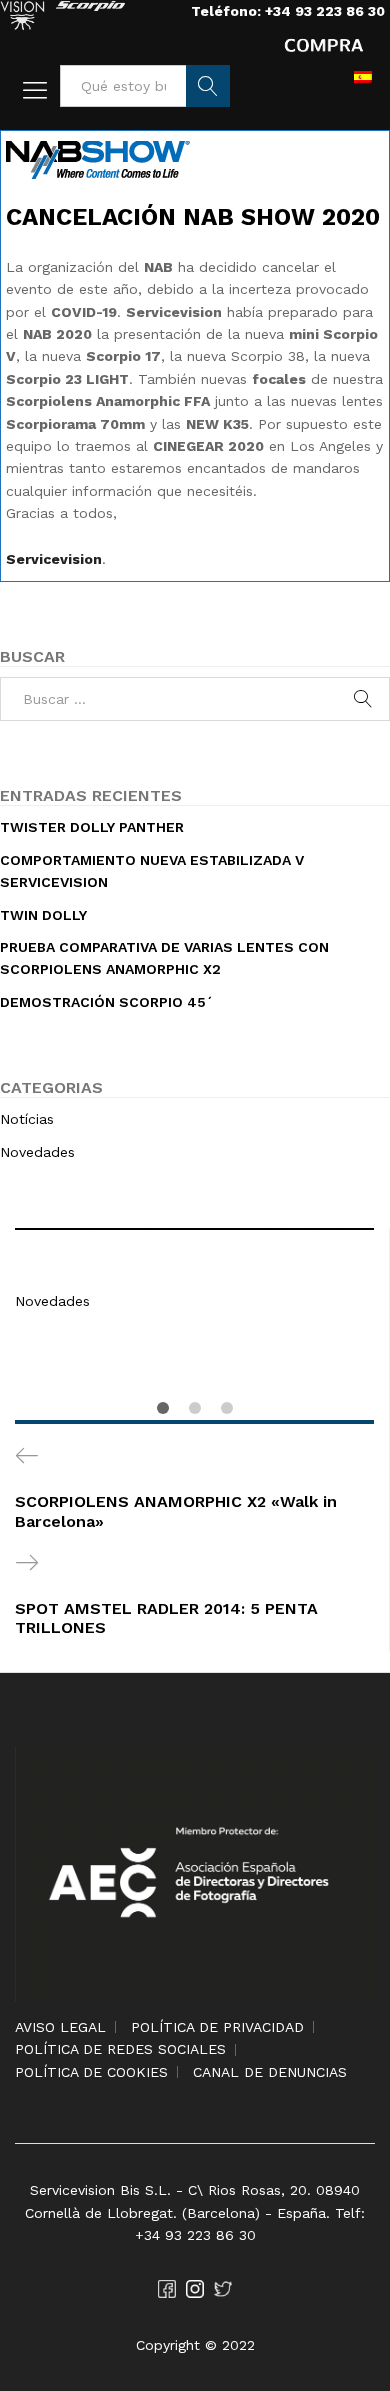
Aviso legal (60, 2027)
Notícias (27, 1119)
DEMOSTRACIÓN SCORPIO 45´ (107, 1002)
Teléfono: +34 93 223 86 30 (288, 11)
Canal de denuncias (270, 2072)
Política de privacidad (217, 2027)
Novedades (52, 1301)
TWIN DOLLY (43, 915)
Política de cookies (91, 2072)
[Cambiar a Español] (363, 76)
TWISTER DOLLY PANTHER (92, 827)
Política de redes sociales (120, 2049)
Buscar (208, 86)
